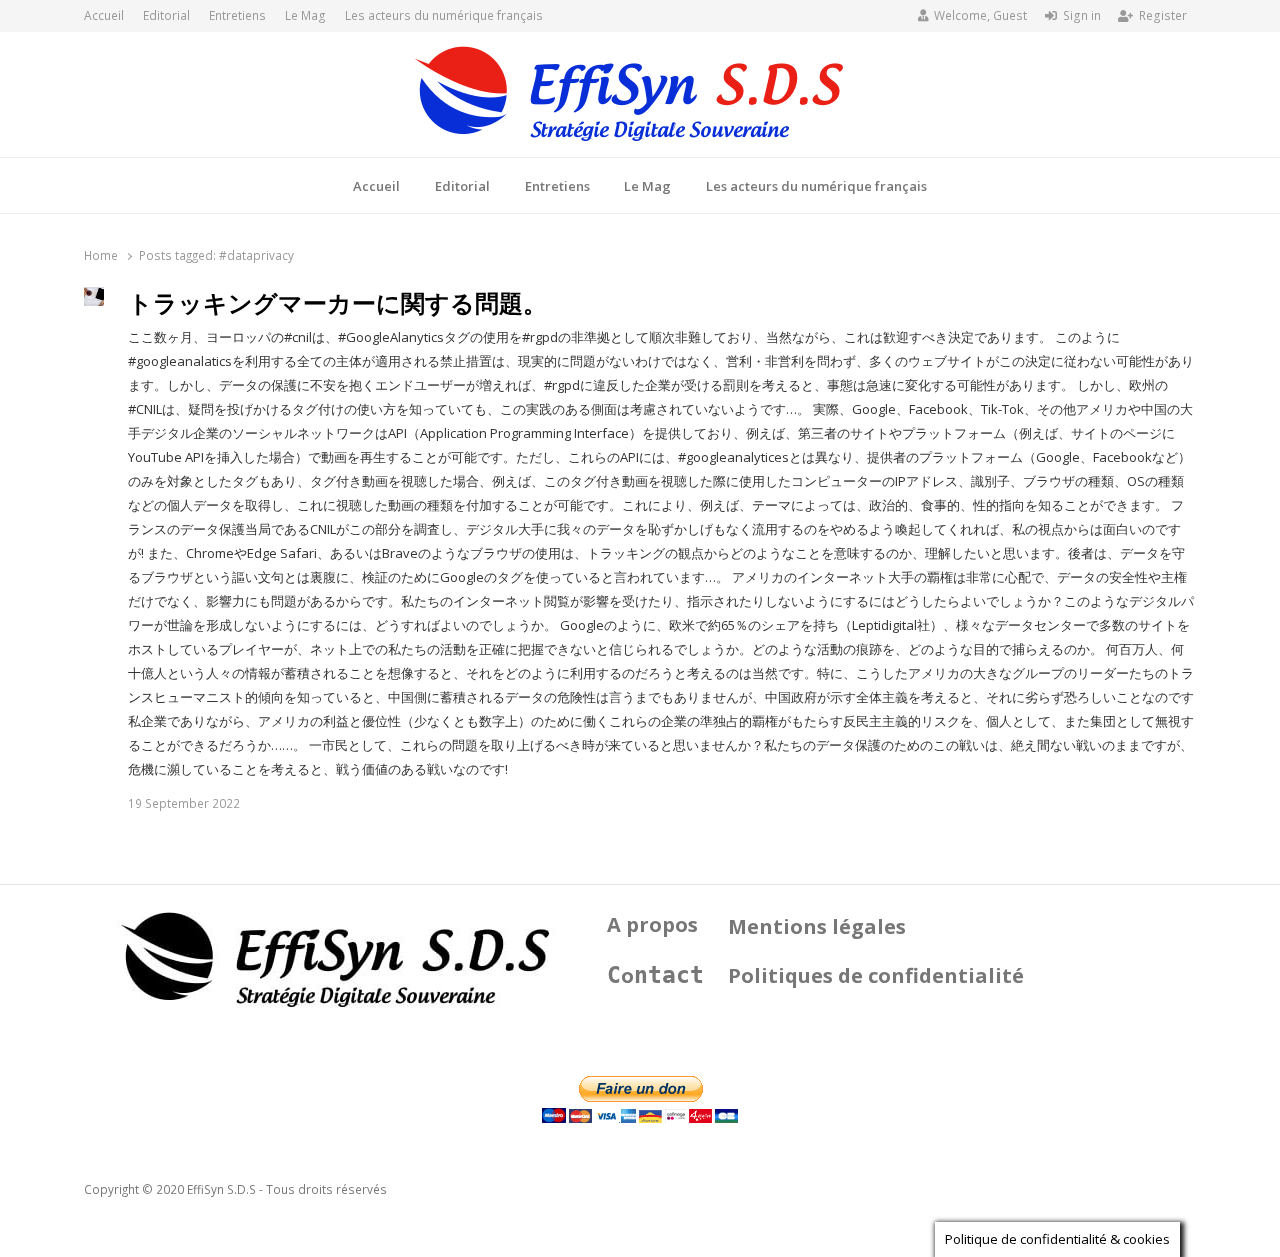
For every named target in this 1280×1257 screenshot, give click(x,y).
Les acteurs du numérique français (444, 15)
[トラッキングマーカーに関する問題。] (93, 299)
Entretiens (237, 15)
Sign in (1082, 15)
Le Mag (305, 15)
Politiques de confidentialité (876, 975)
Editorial (166, 15)
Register (1163, 15)
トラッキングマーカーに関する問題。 (337, 303)
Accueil (104, 15)
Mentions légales (817, 926)
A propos (652, 924)
